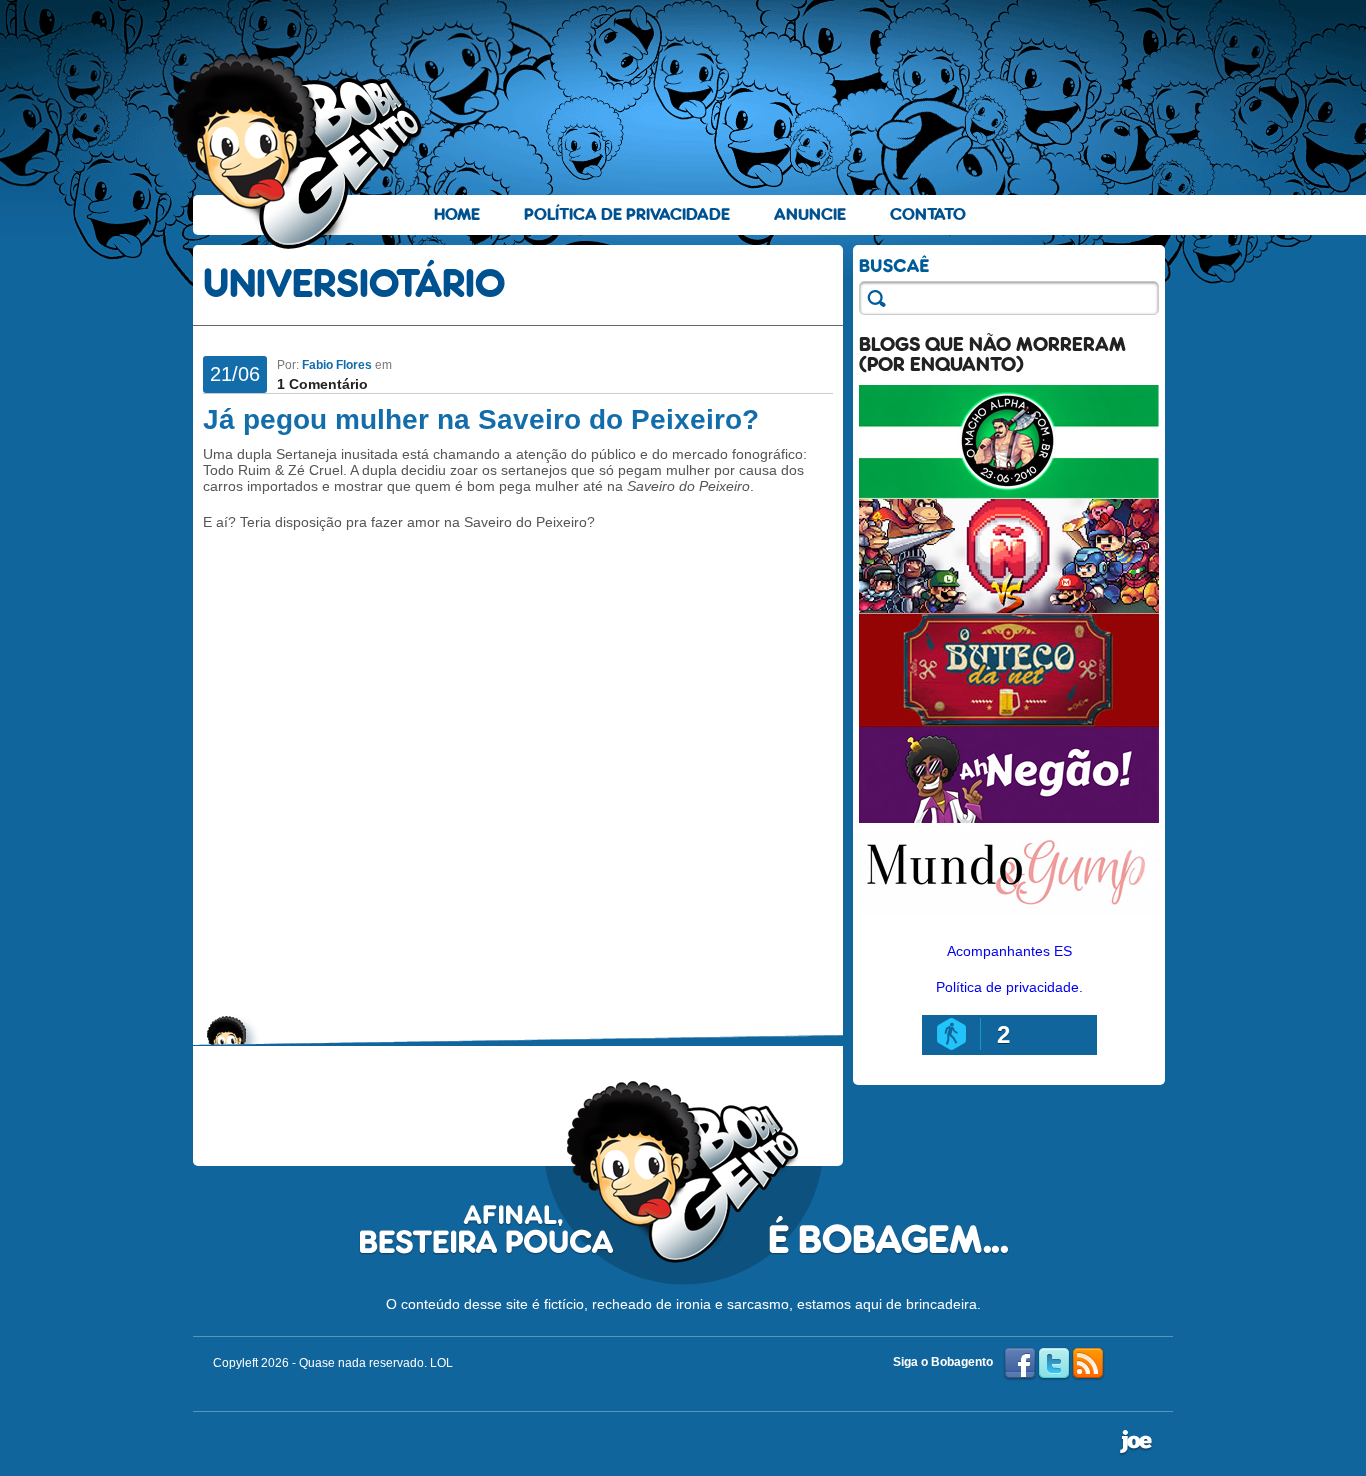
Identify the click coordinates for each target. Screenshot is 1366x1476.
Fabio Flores (337, 365)
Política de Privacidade (627, 214)
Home (457, 214)
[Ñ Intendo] (1009, 608)
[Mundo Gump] (1009, 918)
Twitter (1054, 1364)
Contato (928, 214)
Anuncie (810, 214)
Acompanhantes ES (1009, 951)
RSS (1088, 1364)
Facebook (1020, 1364)
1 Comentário (322, 384)
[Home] (298, 151)
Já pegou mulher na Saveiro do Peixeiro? (481, 419)
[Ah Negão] (1009, 818)
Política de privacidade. (1009, 987)
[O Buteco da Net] (1009, 722)
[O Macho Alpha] (1009, 494)
